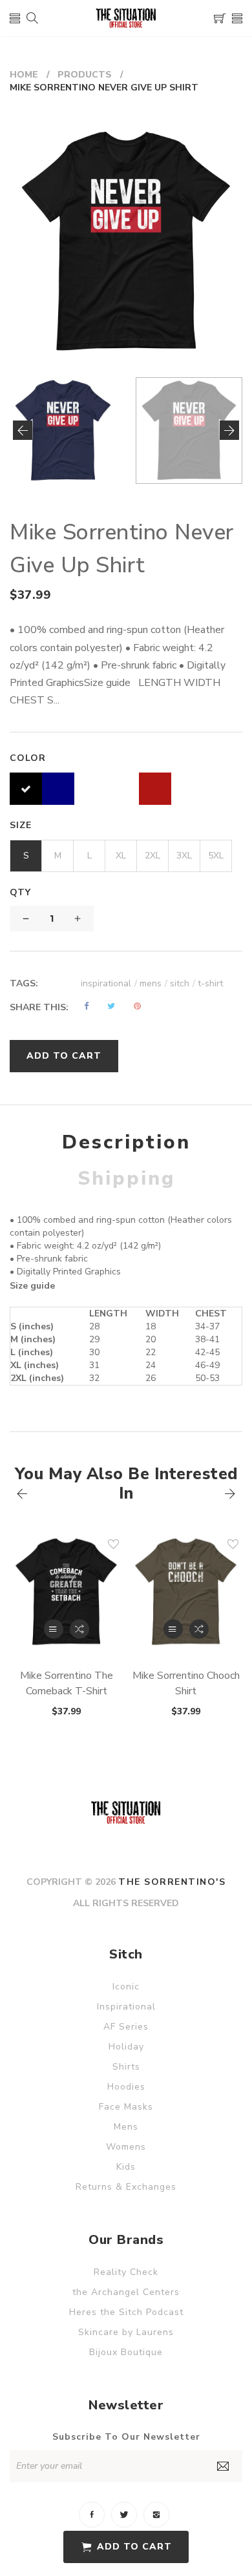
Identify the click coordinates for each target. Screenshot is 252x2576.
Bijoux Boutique (126, 2352)
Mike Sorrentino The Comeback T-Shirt (67, 1683)
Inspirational (126, 2007)
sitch (183, 983)
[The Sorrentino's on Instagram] (156, 2515)
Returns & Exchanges (126, 2187)
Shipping (126, 1179)
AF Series (126, 2027)
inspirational (109, 983)
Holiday (126, 2047)
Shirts (126, 2067)
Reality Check (126, 2272)
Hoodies (126, 2087)
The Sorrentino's (172, 1882)
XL (121, 856)
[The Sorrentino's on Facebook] (92, 2515)
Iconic (126, 1987)
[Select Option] (54, 1629)
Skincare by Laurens (126, 2332)
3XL (184, 856)
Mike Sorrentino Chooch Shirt (186, 1683)
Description (126, 1142)
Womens (126, 2147)
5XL (216, 856)
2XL (152, 856)
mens (153, 983)
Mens (126, 2127)
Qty (20, 892)
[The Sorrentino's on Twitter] (124, 2515)
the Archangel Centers (126, 2292)
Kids (126, 2167)
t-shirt (210, 983)
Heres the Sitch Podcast (126, 2312)
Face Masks (126, 2107)
